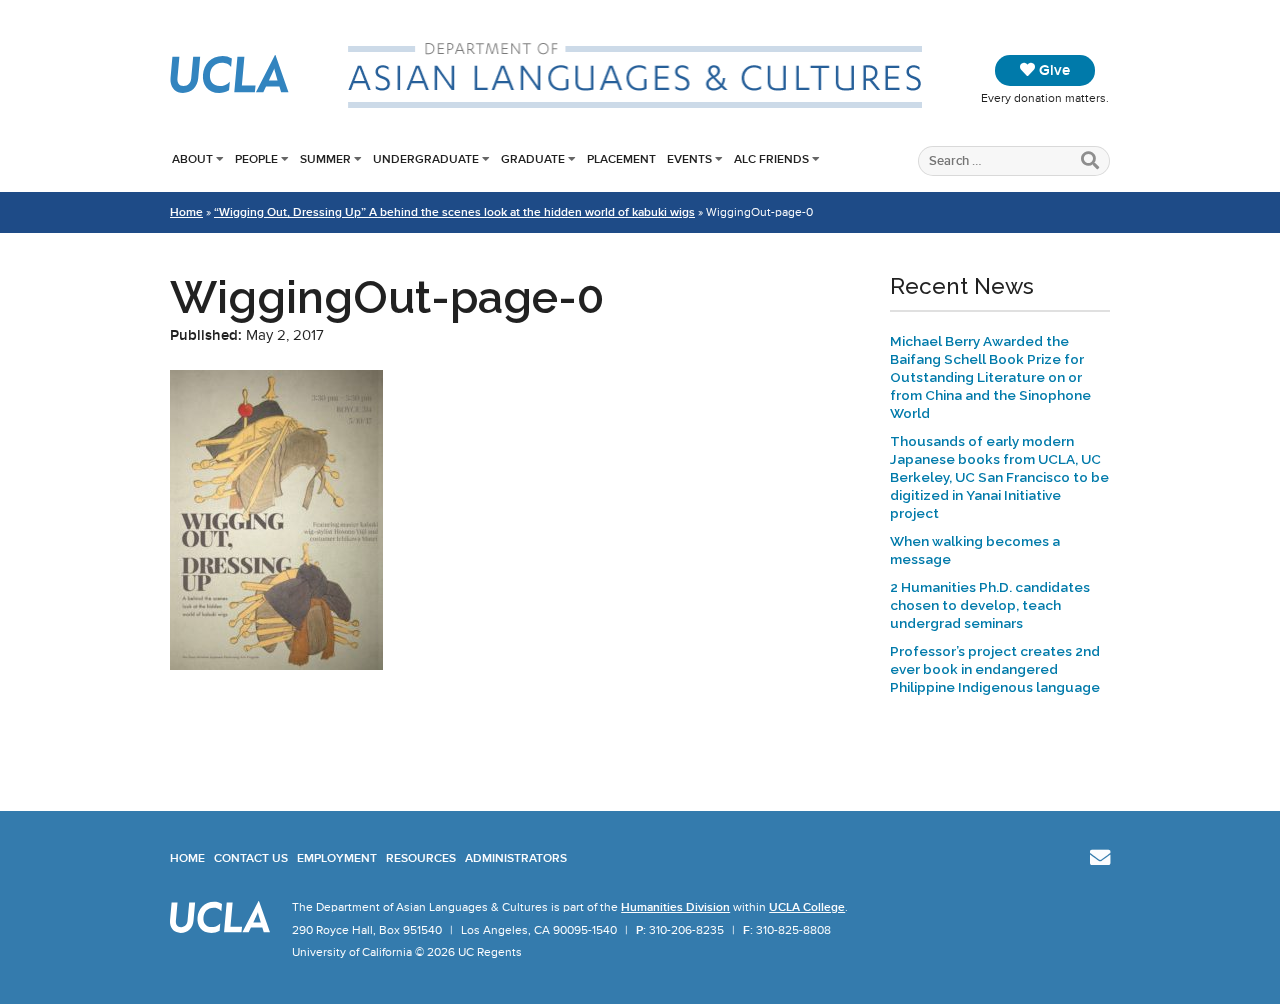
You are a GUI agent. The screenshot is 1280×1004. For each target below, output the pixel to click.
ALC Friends (771, 159)
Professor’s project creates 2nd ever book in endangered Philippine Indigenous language (995, 669)
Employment (337, 858)
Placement (621, 159)
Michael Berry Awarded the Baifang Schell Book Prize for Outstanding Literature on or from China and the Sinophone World (990, 377)
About (192, 159)
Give (1052, 70)
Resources (421, 858)
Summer (325, 159)
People (256, 159)
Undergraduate (426, 159)
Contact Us (251, 858)
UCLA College (807, 907)
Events (689, 159)
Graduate (533, 159)
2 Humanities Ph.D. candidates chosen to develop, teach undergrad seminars (990, 605)
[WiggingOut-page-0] (276, 665)
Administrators (516, 858)
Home (186, 212)
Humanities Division (675, 907)
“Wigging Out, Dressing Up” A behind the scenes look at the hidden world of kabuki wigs (454, 212)
